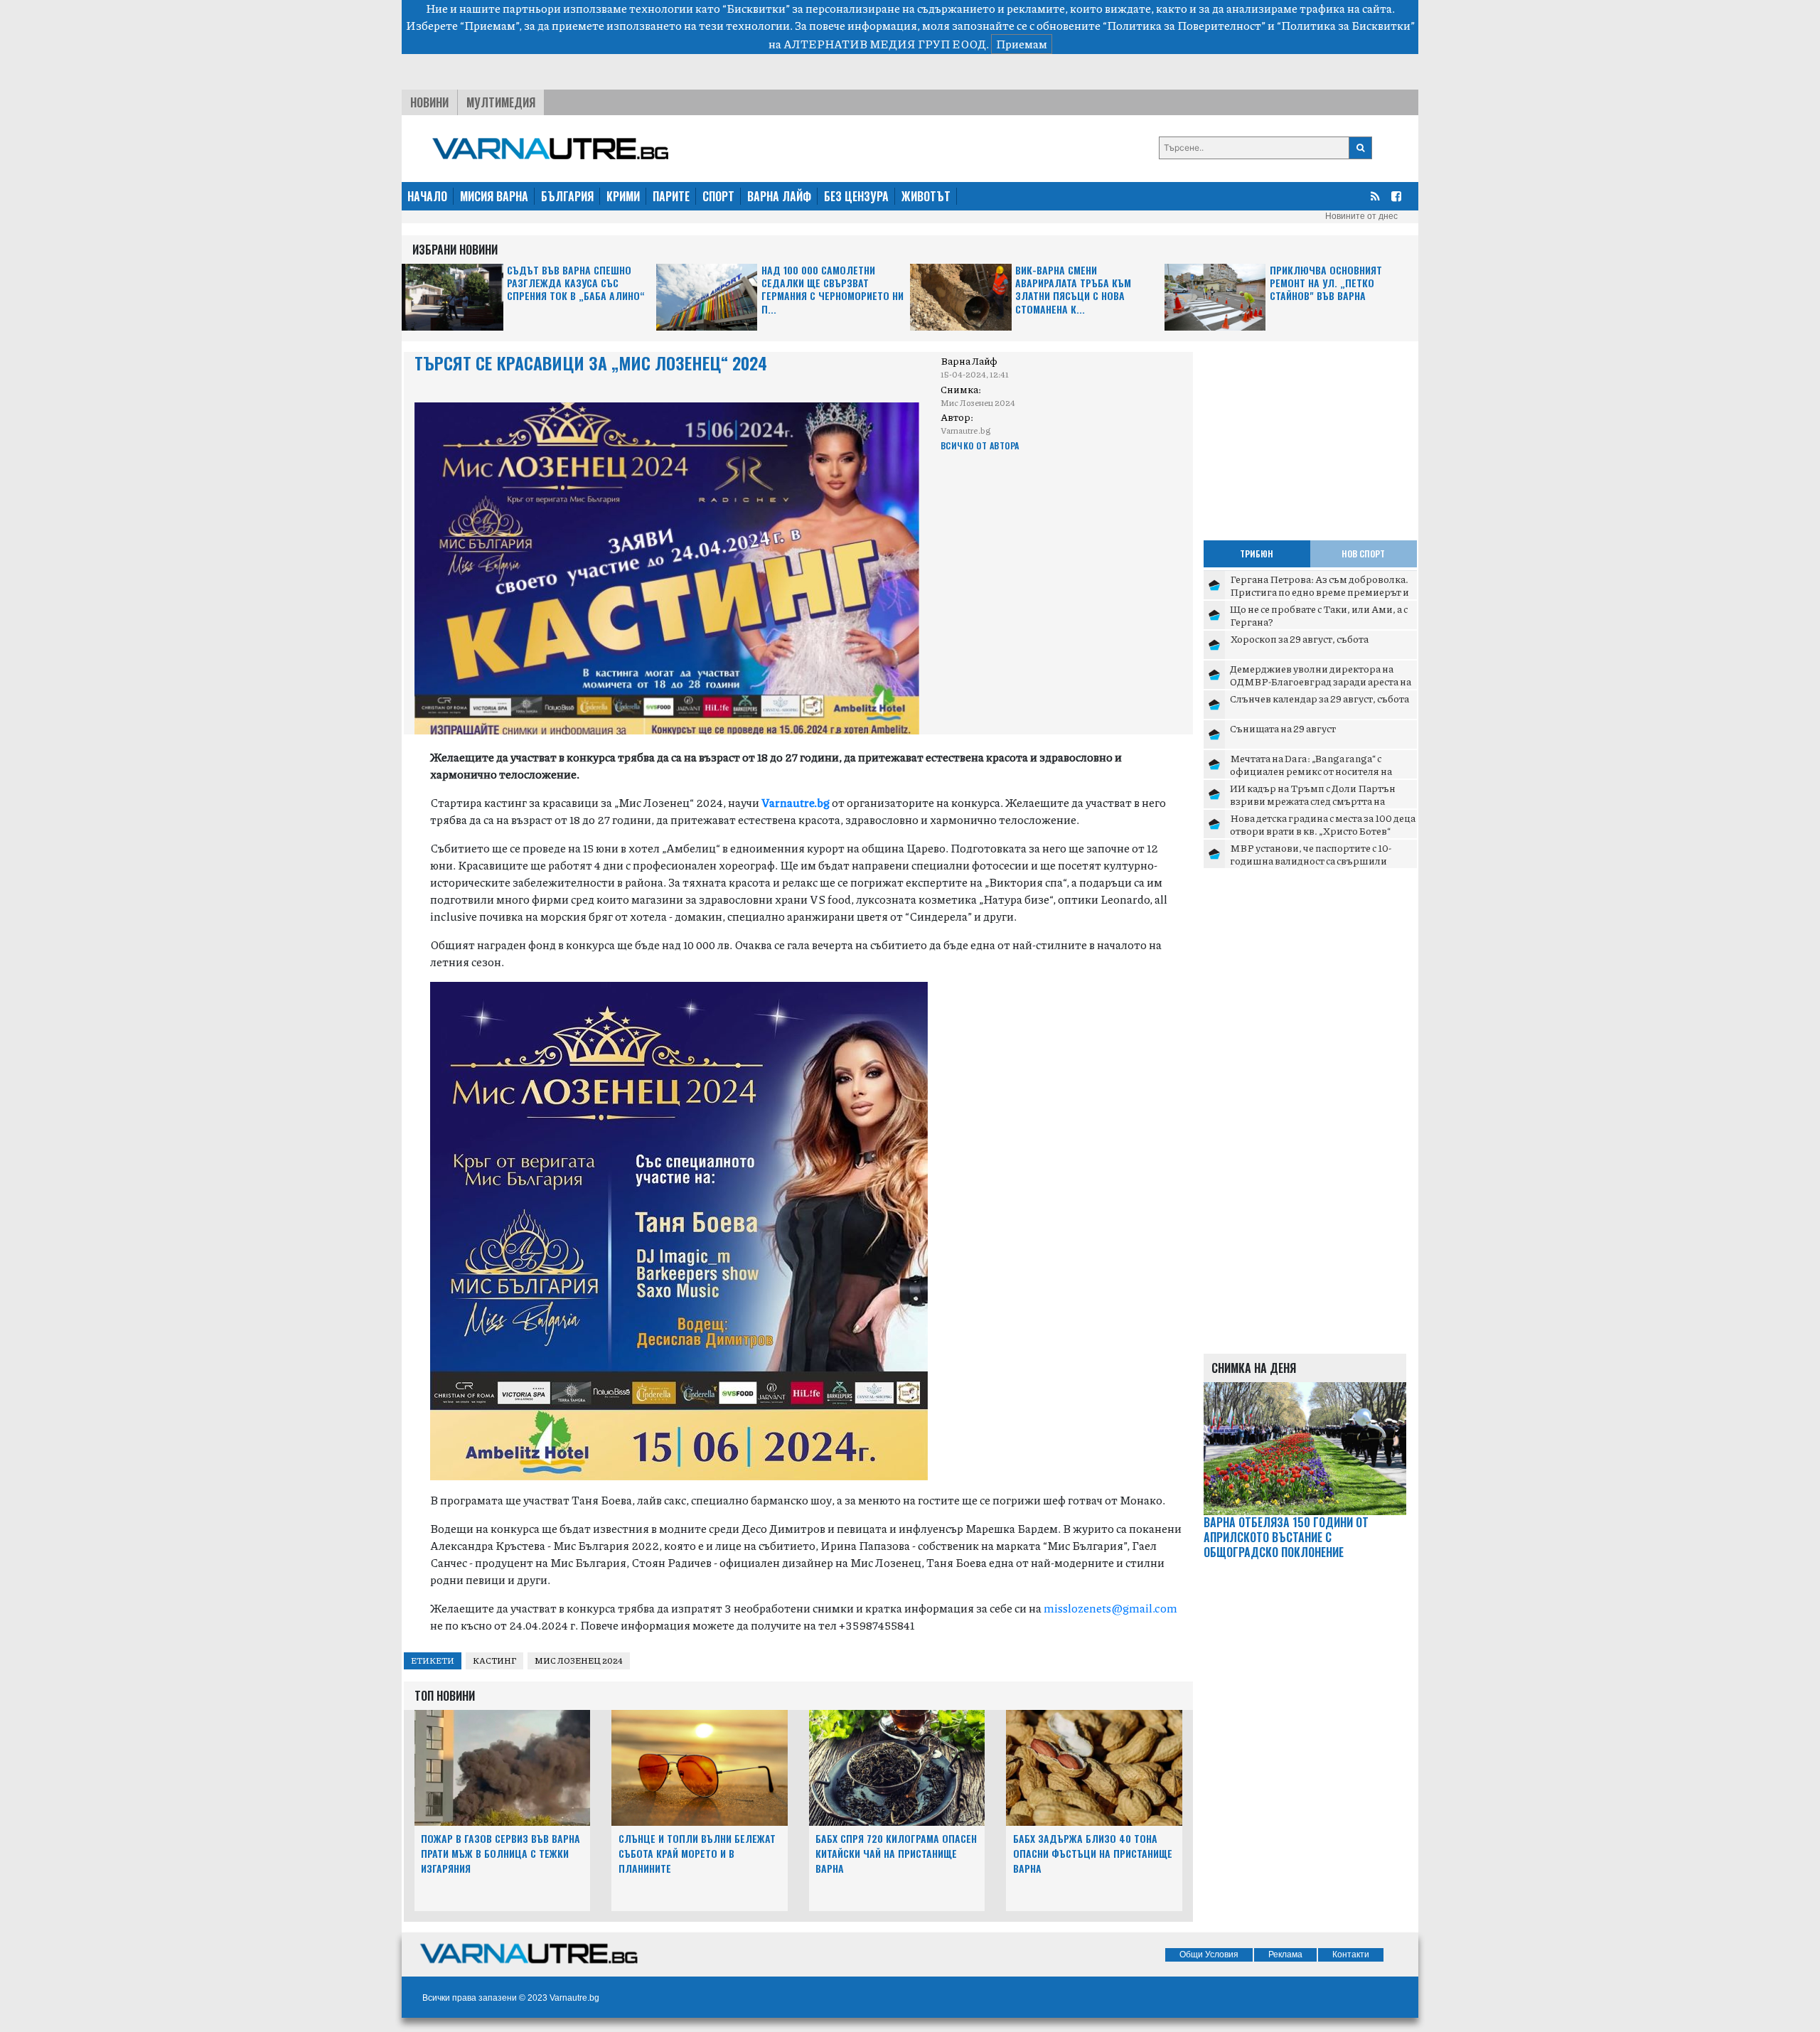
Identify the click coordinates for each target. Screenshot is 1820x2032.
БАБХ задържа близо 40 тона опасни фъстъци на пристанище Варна (1093, 1853)
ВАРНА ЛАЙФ (779, 196)
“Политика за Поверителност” (1184, 25)
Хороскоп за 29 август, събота (1299, 638)
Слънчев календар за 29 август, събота (1319, 698)
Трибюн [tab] (1257, 554)
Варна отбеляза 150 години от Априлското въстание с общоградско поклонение (1286, 1537)
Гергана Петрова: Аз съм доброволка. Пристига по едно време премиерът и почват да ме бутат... (1319, 591)
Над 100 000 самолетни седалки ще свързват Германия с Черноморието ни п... (833, 290)
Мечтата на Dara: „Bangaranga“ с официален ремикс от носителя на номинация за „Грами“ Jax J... (1311, 770)
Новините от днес (1361, 216)
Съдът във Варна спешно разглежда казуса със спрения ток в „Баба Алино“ (576, 283)
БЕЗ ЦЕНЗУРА (856, 196)
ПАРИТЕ (671, 196)
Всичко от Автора (980, 445)
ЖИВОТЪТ (926, 196)
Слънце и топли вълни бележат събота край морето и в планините (697, 1853)
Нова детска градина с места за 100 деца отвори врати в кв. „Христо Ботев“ (1323, 824)
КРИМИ (623, 196)
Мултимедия (501, 102)
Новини (429, 102)
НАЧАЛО (427, 196)
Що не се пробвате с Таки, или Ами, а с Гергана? (1319, 615)
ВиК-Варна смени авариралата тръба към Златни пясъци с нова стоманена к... (1073, 290)
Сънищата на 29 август (1283, 728)
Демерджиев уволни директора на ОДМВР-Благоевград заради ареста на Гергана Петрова (1321, 681)
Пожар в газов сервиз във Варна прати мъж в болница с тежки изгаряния (500, 1853)
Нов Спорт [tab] (1363, 554)
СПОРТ (718, 196)
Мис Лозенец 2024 (579, 1661)
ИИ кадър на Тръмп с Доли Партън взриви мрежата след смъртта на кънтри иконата (1313, 800)
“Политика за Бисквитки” (1346, 25)
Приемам (1022, 44)
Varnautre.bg (796, 802)
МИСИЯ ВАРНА (494, 196)
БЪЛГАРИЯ (567, 196)
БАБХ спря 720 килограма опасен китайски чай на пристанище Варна (896, 1853)
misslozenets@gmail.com (1110, 1608)
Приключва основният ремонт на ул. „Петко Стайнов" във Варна (1326, 283)
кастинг (494, 1661)
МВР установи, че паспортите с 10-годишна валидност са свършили (1311, 854)
